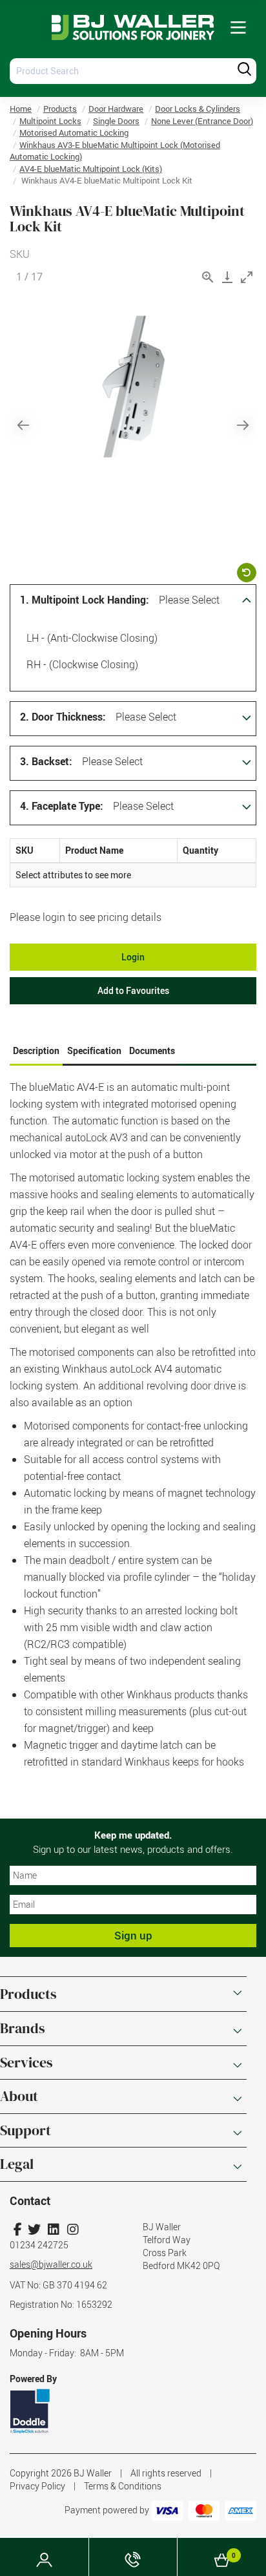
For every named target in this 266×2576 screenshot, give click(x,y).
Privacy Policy (37, 2486)
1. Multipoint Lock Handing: (85, 600)
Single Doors (116, 121)
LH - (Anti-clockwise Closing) (92, 638)
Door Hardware (116, 109)
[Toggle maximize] (247, 277)
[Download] (227, 277)
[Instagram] (73, 2229)
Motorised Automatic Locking (74, 132)
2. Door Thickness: (63, 717)
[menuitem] (238, 28)
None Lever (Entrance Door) (202, 121)
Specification (94, 1050)
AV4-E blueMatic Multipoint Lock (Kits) (91, 169)
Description (36, 1050)
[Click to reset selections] (247, 573)
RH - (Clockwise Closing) (82, 664)
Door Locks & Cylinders (198, 109)
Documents (152, 1050)
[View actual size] (208, 277)
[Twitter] (34, 2229)
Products (60, 109)
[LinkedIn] (53, 2229)
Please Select (189, 600)
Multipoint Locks (50, 121)
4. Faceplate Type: (62, 806)
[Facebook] (18, 2229)
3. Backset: (46, 761)
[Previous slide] (23, 425)
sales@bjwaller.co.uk (51, 2264)
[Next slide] (243, 425)
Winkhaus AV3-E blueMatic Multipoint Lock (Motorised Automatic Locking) (115, 151)
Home (21, 109)
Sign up (133, 1935)
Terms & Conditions (123, 2486)
